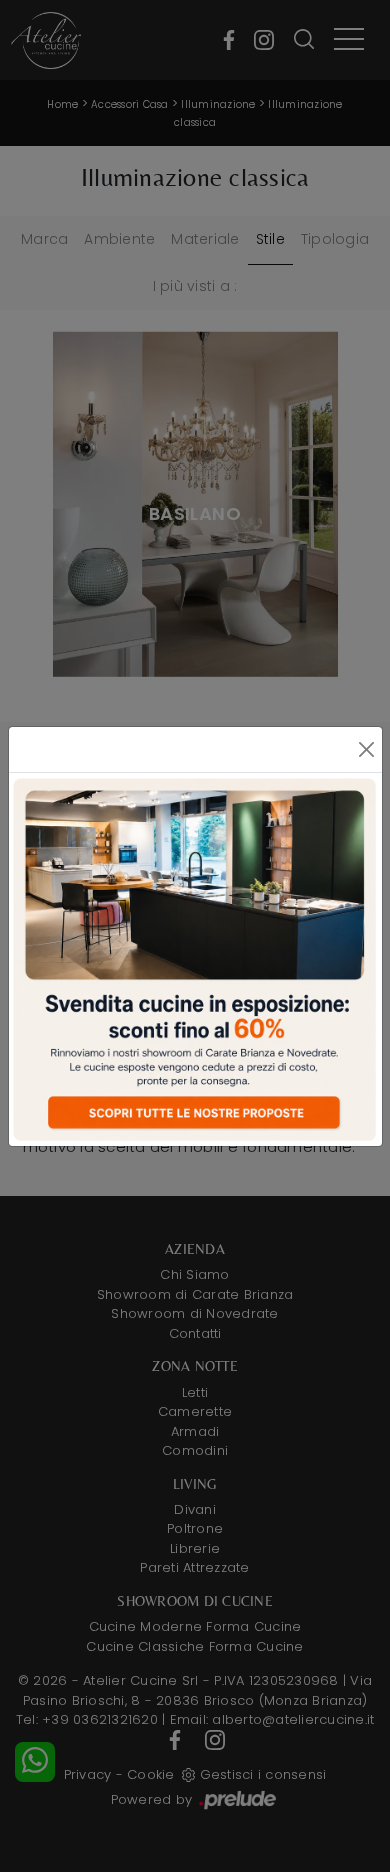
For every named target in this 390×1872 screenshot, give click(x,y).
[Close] (367, 749)
